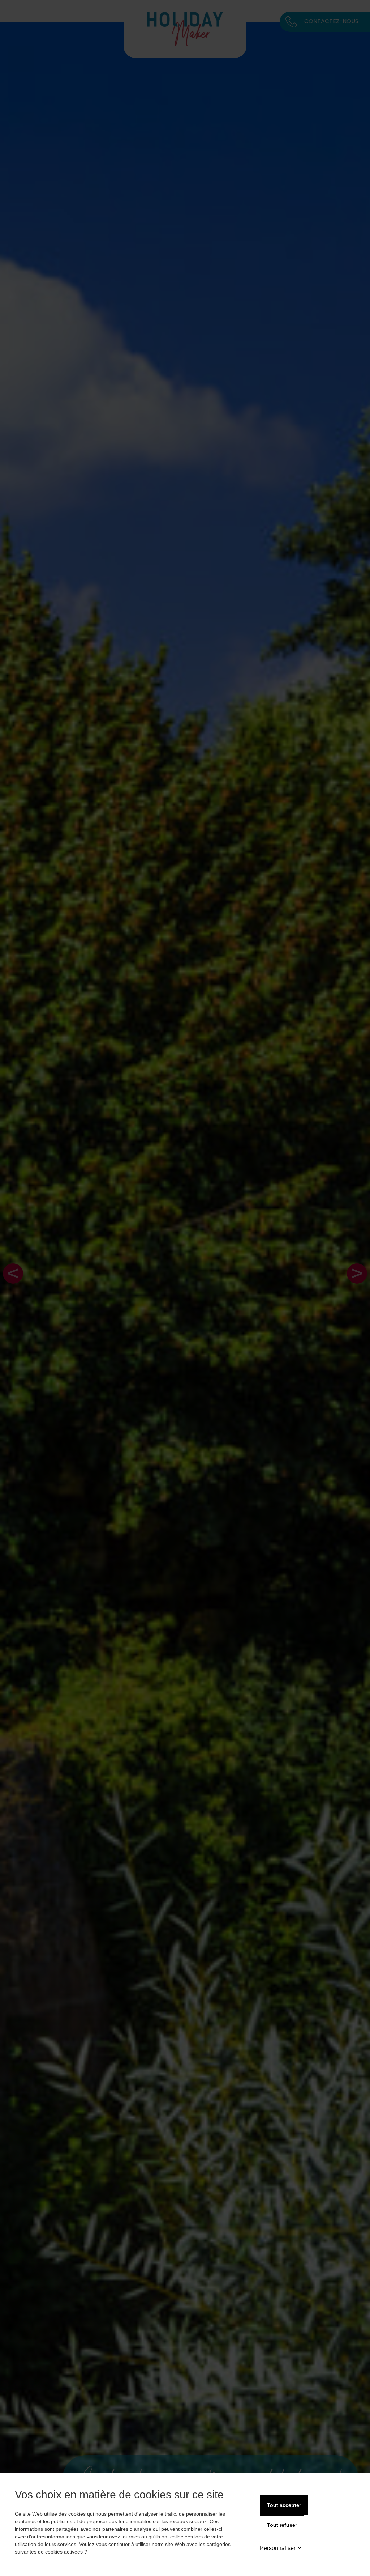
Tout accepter (284, 2505)
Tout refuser (282, 2525)
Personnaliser (278, 2548)
